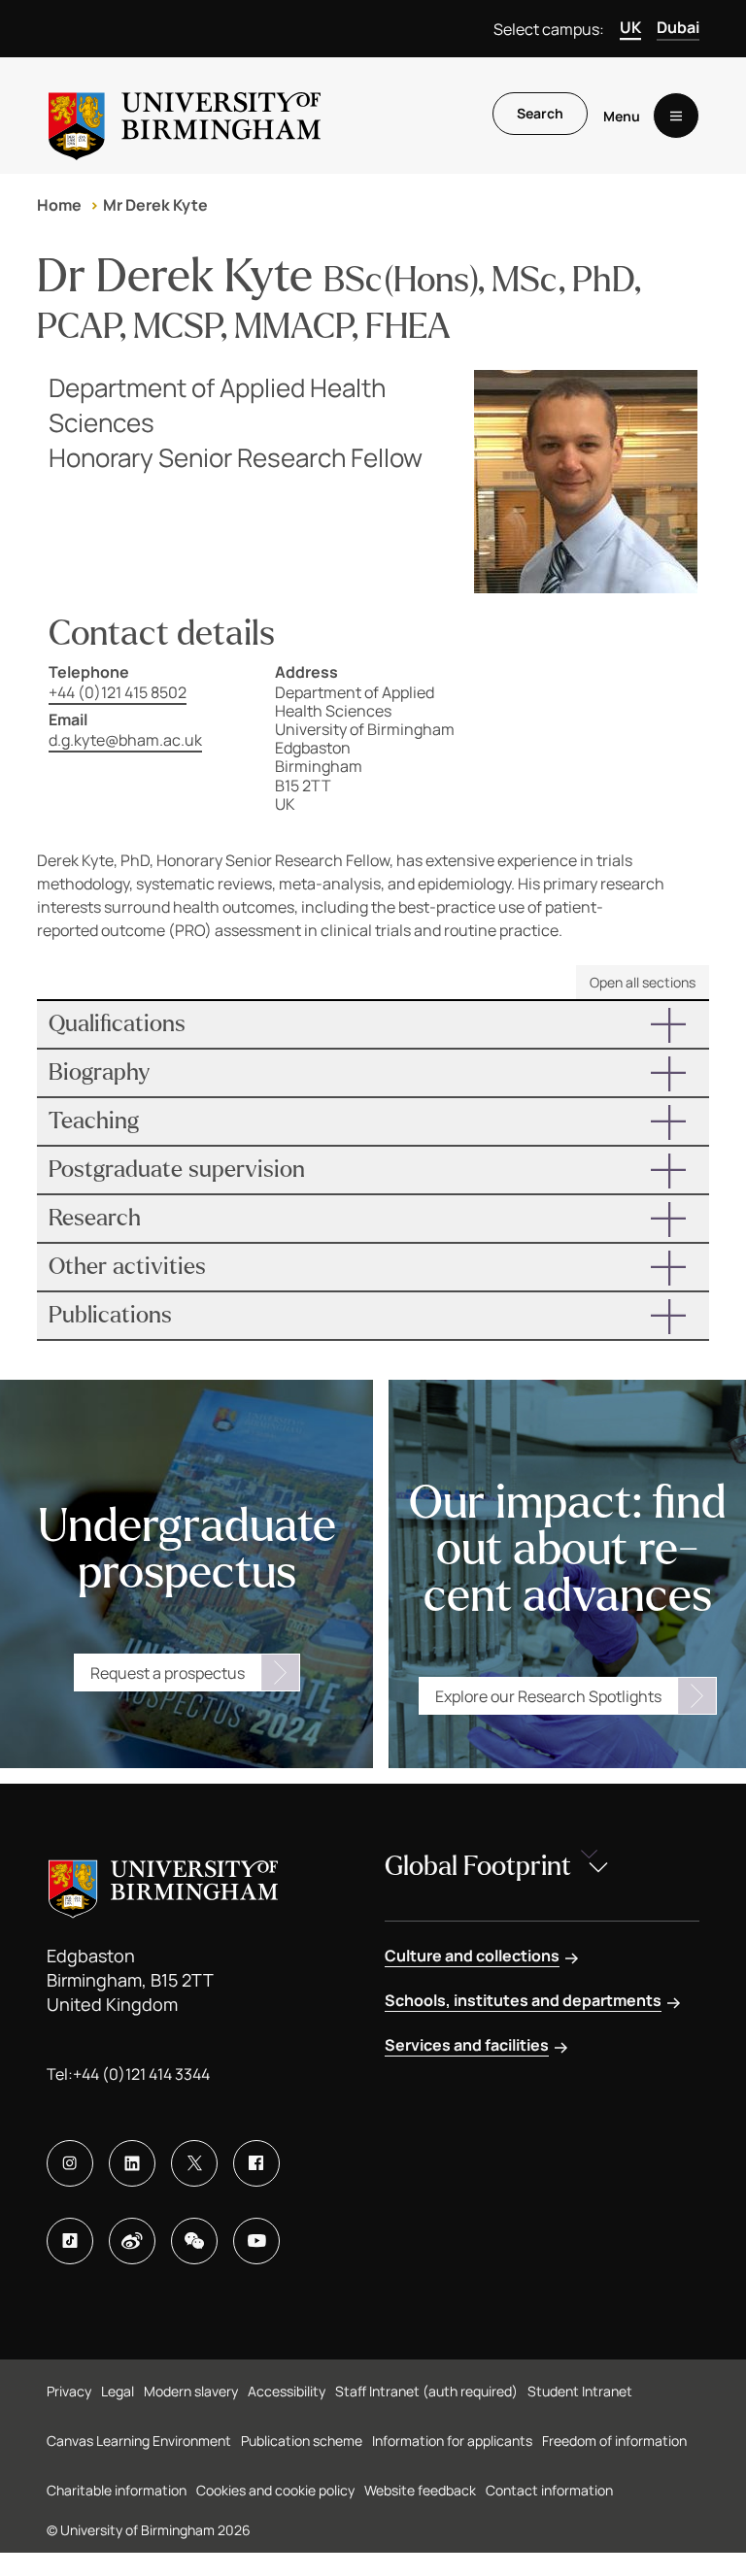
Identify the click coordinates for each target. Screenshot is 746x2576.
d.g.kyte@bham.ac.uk (125, 740)
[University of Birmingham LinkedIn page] (132, 2163)
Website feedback (420, 2490)
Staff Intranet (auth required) (426, 2391)
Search (540, 113)
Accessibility (287, 2391)
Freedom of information (614, 2441)
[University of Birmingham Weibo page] (132, 2241)
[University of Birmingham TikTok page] (70, 2241)
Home (59, 205)
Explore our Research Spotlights (548, 1696)
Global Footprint (478, 1866)
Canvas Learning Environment (139, 2441)
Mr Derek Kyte (155, 205)
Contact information (549, 2490)
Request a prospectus (168, 1673)
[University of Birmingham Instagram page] (70, 2163)
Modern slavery (191, 2391)
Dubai (678, 27)
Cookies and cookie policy (275, 2490)
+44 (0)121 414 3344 (141, 2074)
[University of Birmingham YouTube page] (256, 2241)
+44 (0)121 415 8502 (118, 692)
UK (630, 27)
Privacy (69, 2391)
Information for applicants (452, 2441)
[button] (373, 1024)
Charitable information (117, 2490)
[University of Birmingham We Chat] (194, 2241)
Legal (118, 2391)
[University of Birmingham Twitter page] (194, 2163)
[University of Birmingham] (185, 116)
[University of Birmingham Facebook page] (256, 2163)
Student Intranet (580, 2391)
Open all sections (643, 982)
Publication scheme (302, 2441)
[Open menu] (676, 116)
